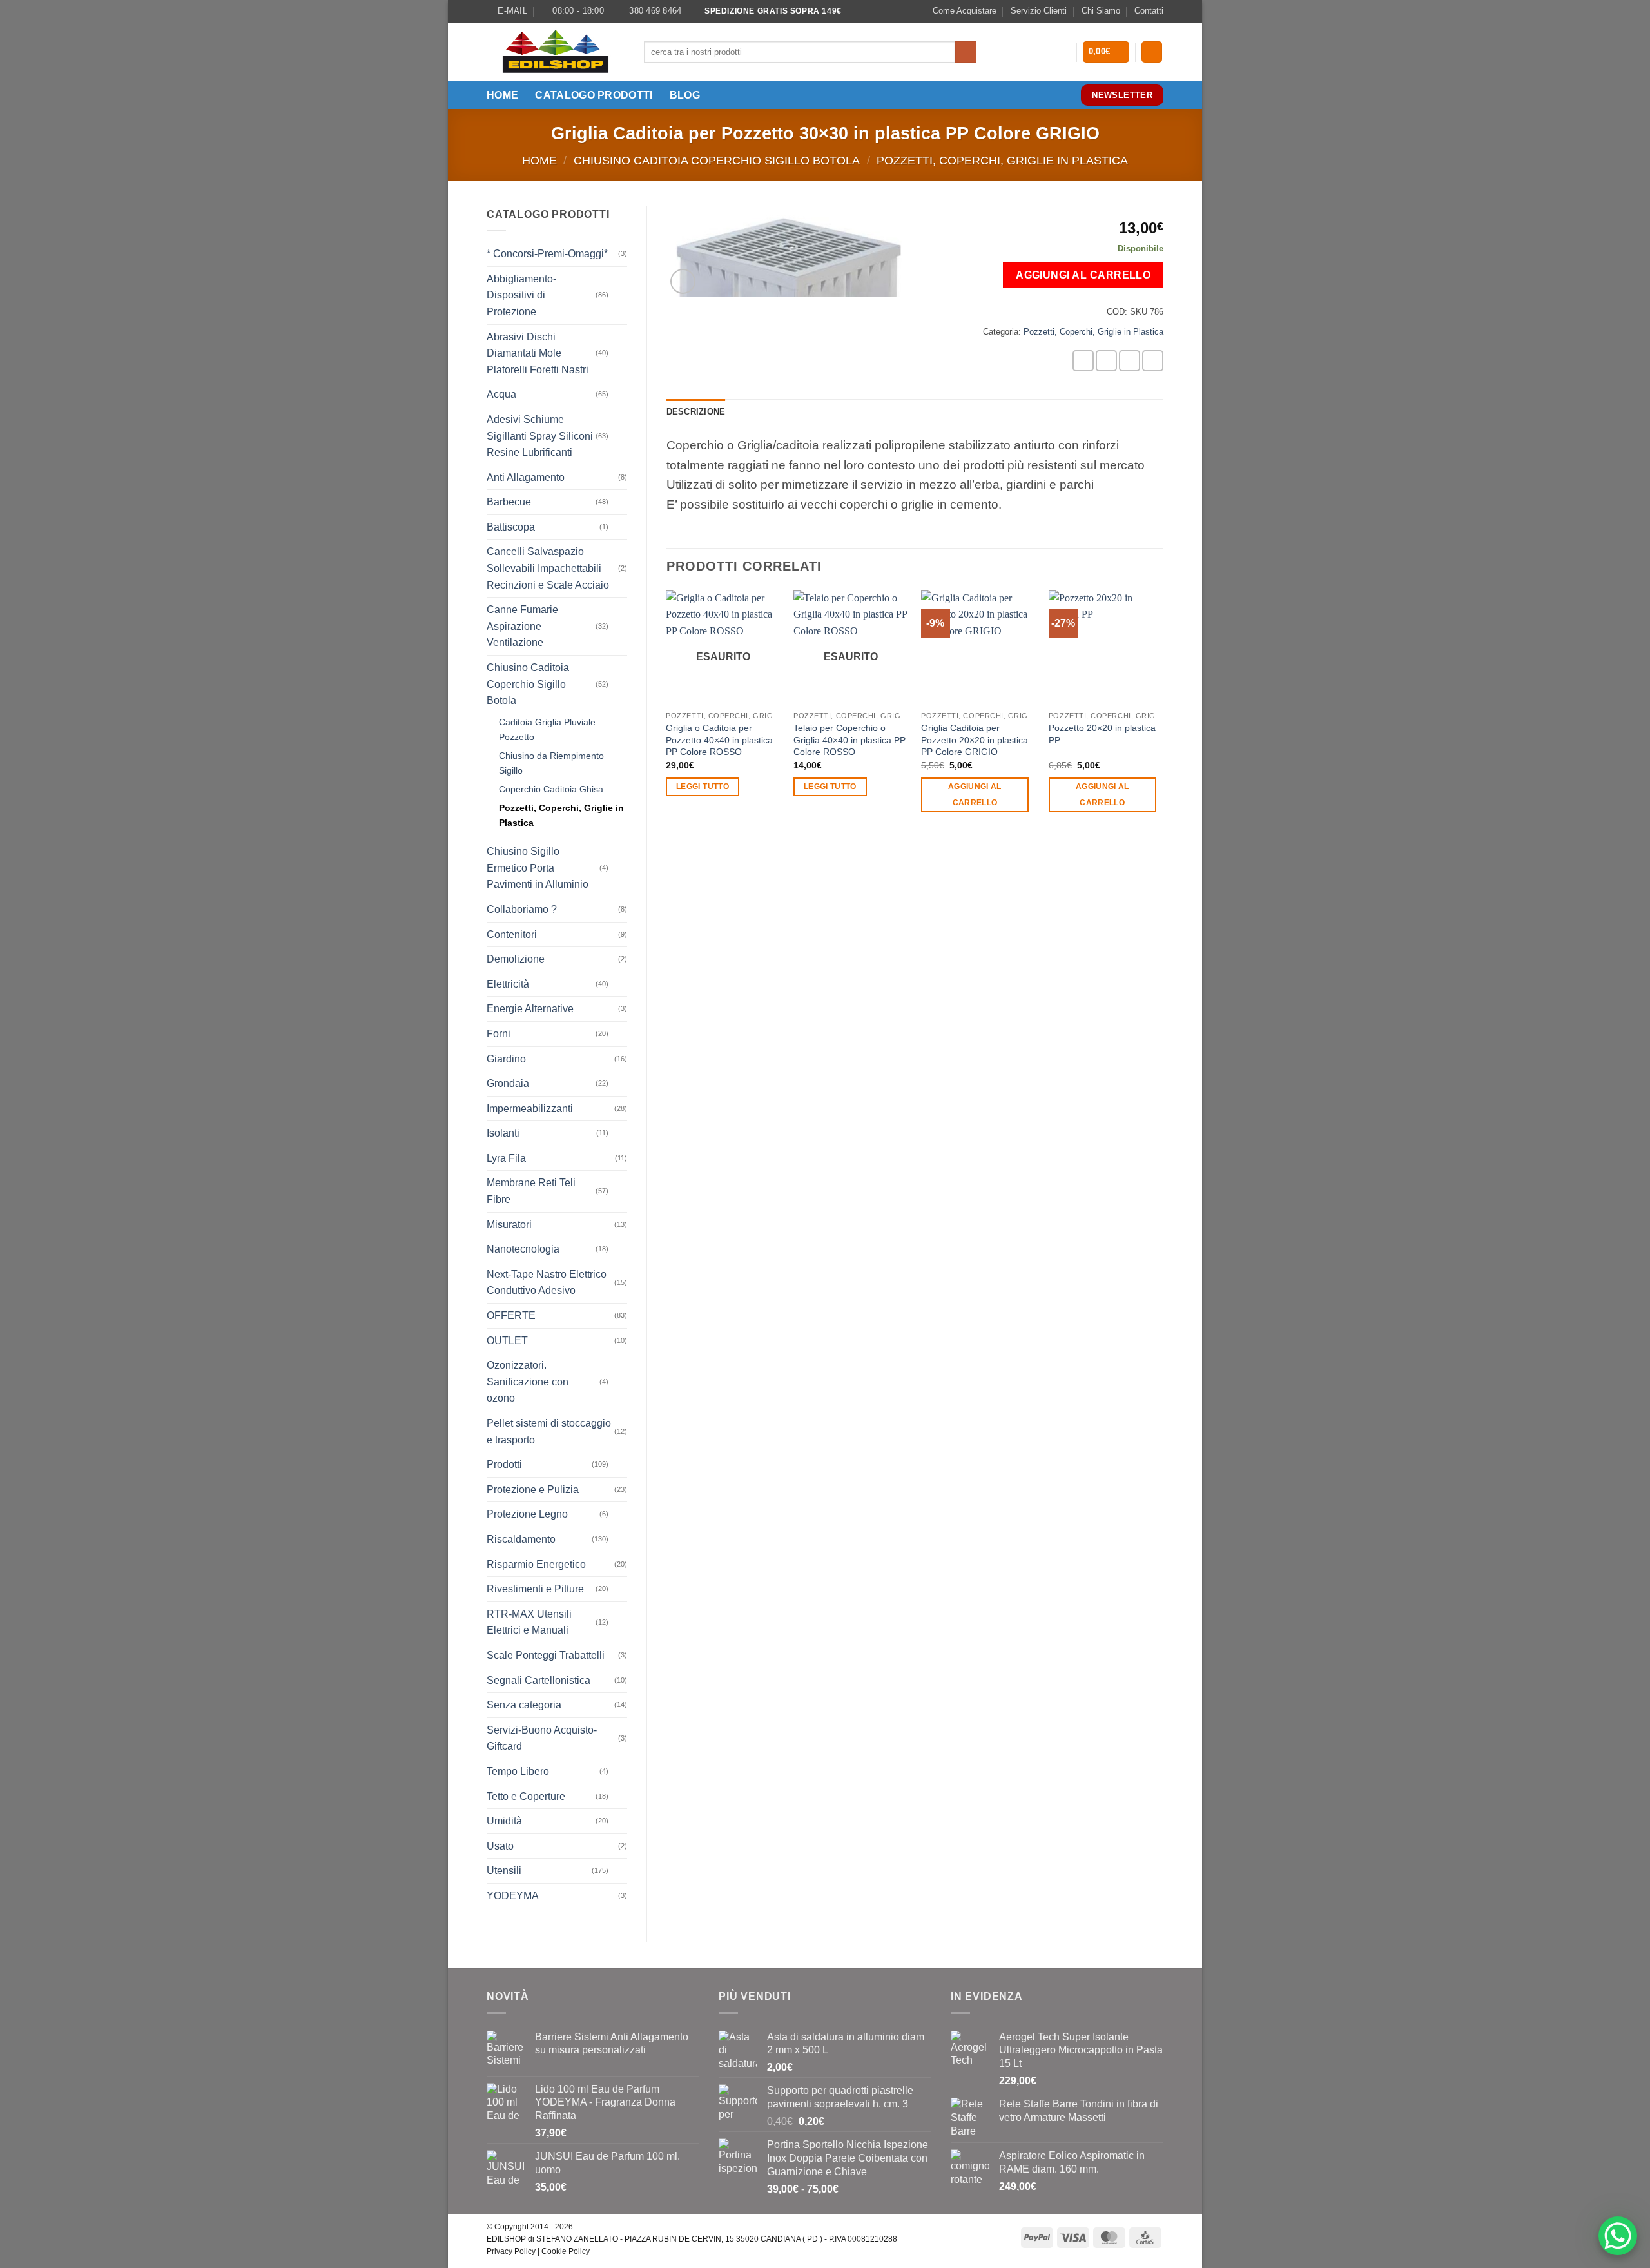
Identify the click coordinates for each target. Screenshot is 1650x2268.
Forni (499, 1034)
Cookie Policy (566, 2251)
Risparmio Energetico (536, 1564)
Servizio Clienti (1039, 11)
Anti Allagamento (526, 477)
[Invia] (966, 52)
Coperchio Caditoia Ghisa (551, 789)
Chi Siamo (1101, 11)
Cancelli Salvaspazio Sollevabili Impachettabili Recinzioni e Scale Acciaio (548, 568)
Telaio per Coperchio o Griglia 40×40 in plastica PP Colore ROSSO (849, 740)
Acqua (501, 394)
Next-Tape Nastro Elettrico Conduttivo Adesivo (547, 1283)
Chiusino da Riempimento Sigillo (551, 763)
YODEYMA (513, 1896)
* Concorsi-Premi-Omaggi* (547, 254)
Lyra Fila (506, 1158)
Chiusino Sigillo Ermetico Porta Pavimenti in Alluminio (538, 868)
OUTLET (507, 1341)
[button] (1106, 52)
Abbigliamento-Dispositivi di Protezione (521, 295)
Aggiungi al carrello (1083, 275)
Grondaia (508, 1083)
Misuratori (509, 1225)
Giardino (506, 1059)
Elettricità (508, 984)
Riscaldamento (521, 1539)
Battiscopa (511, 527)
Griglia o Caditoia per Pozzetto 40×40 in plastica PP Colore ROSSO (719, 740)
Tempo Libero (518, 1771)
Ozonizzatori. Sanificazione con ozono (528, 1382)
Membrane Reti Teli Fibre (531, 1191)
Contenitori (512, 934)
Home (502, 95)
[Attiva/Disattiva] (619, 295)
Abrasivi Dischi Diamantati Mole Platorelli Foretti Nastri (538, 353)
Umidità (504, 1821)
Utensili (504, 1871)
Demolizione (516, 959)
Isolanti (503, 1133)
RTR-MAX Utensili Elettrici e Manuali (529, 1622)
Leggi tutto (703, 787)
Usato (500, 1846)
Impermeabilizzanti (530, 1109)
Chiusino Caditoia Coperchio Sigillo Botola (717, 160)
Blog (685, 95)
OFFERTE (511, 1315)
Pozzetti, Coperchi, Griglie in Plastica (1002, 160)
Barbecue (509, 502)
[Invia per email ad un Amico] (1130, 361)
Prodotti (504, 1464)
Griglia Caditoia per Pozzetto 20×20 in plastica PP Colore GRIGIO (975, 740)
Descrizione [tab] (696, 412)
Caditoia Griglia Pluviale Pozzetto (547, 729)
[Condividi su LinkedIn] (1153, 361)
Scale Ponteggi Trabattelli (546, 1655)
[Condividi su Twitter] (1106, 361)
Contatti (1149, 11)
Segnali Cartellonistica (539, 1680)
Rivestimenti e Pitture (535, 1589)
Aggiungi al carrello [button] (975, 795)
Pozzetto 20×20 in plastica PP (1102, 734)
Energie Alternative (530, 1009)
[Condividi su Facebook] (1083, 361)
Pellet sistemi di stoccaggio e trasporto (549, 1432)
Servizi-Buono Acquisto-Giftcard (542, 1738)
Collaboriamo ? (522, 909)
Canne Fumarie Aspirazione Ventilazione (522, 626)
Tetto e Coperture (526, 1796)
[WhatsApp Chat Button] (1618, 2236)
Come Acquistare (965, 11)
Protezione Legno (527, 1514)
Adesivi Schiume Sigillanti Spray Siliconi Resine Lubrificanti (540, 436)
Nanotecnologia (523, 1249)
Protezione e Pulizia (533, 1490)
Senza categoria (524, 1705)
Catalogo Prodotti (594, 95)
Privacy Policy (511, 2251)
